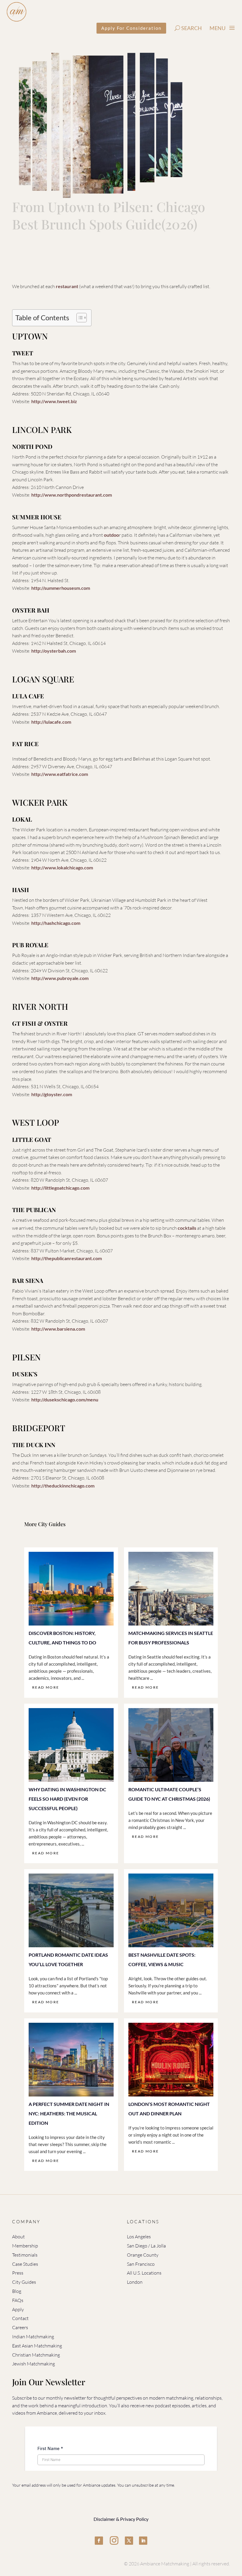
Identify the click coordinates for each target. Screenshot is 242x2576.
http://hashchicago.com (56, 923)
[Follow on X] (129, 2541)
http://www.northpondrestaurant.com (72, 495)
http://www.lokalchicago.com (62, 867)
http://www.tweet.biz (54, 401)
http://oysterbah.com (54, 651)
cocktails (187, 1228)
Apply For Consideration (131, 28)
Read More (46, 1687)
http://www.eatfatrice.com (60, 774)
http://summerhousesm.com (61, 588)
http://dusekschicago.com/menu (65, 1399)
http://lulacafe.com (51, 722)
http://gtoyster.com (52, 1094)
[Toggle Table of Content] (79, 318)
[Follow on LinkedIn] (143, 2541)
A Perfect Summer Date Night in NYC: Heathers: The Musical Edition (69, 2113)
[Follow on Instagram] (114, 2541)
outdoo (111, 535)
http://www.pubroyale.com (60, 978)
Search (192, 28)
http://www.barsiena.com (58, 1329)
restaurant (67, 286)
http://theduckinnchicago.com (63, 1486)
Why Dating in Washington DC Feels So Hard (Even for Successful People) (67, 1799)
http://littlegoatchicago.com (60, 1188)
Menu (218, 28)
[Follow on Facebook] (99, 2541)
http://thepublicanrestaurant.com (67, 1258)
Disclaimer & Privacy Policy (121, 2519)
